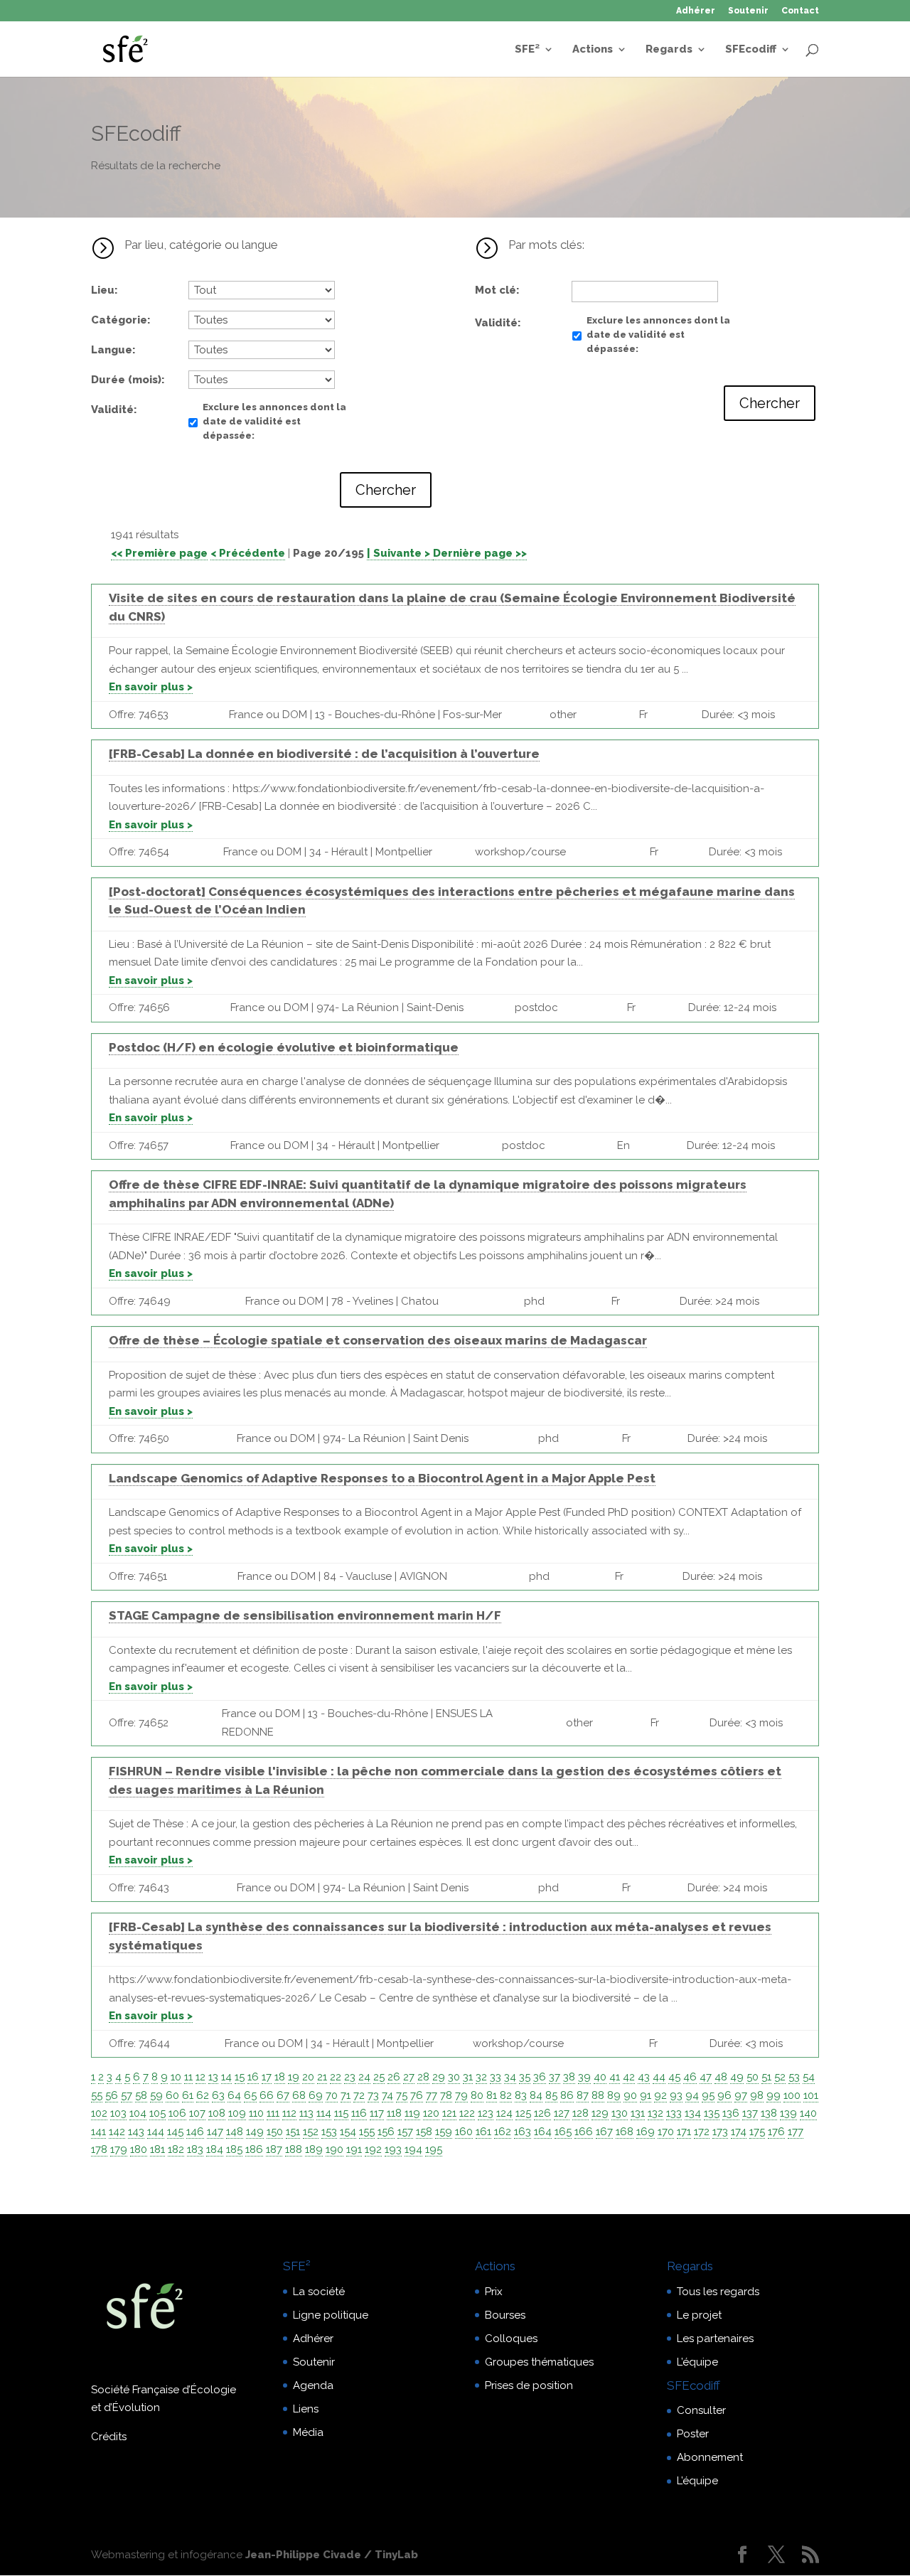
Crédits (109, 2437)
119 (412, 2113)
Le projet (699, 2315)
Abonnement (710, 2457)
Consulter (701, 2410)
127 (562, 2113)
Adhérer (696, 11)
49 (737, 2077)
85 (551, 2095)
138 (769, 2113)
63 (218, 2095)
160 (464, 2132)
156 (386, 2132)
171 (684, 2132)
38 (569, 2077)
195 (434, 2149)
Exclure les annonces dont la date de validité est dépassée (274, 421)
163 (523, 2132)
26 (394, 2077)
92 (660, 2095)
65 (250, 2095)
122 (467, 2113)
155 (367, 2132)
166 (584, 2132)
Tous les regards (718, 2292)
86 (567, 2095)
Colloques (511, 2339)
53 (794, 2077)
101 (811, 2095)
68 (299, 2095)
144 (156, 2132)
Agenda (313, 2385)
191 (354, 2149)
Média (308, 2432)
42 (629, 2077)
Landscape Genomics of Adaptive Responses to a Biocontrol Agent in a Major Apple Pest (382, 1478)
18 (280, 2077)
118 (394, 2113)
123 (486, 2113)
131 (638, 2113)
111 (273, 2113)
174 (739, 2132)
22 (336, 2077)
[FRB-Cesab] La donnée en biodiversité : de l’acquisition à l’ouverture (324, 754)
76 (417, 2095)
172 (702, 2132)
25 (379, 2077)
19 (294, 2077)
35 (525, 2077)
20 (308, 2077)
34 (510, 2077)
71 (346, 2095)
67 (283, 2095)
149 (255, 2132)
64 (234, 2095)
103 (118, 2113)
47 (706, 2077)
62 (203, 2095)
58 (141, 2095)
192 (373, 2149)
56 (112, 2095)
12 (200, 2077)
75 (402, 2095)
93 (676, 2095)
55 (97, 2095)
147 (215, 2132)
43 (644, 2077)
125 (523, 2113)
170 (666, 2132)
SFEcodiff (751, 50)
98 (757, 2095)
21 (322, 2077)
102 (99, 2113)
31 (468, 2077)
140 (808, 2113)
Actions (593, 50)
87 (583, 2095)
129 (600, 2113)
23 (350, 2077)
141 (98, 2132)
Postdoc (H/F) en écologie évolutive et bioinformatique (284, 1047)
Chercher (386, 490)
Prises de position (529, 2385)
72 (359, 2095)
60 (172, 2095)
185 (234, 2149)
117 (377, 2113)
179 (119, 2149)
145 (175, 2132)
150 (275, 2132)
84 (536, 2095)
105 (157, 2113)
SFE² (527, 50)
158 (424, 2132)
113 (306, 2113)
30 (454, 2077)
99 (773, 2095)
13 (213, 2077)
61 (188, 2095)
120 (431, 2113)
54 (809, 2077)
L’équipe (697, 2362)
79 (461, 2095)
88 (598, 2095)
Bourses (505, 2315)
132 (655, 2113)
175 (757, 2132)
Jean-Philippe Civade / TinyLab (332, 2555)
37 (555, 2077)
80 (477, 2095)
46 (690, 2077)
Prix (494, 2292)
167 (604, 2132)
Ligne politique (331, 2315)
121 (449, 2113)
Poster (693, 2434)
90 (630, 2095)
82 (506, 2095)
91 (646, 2095)
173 (720, 2132)
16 (253, 2077)
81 (492, 2095)
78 (446, 2095)
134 (693, 2113)
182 (176, 2149)
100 (792, 2095)
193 (393, 2149)
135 (712, 2113)
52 (780, 2077)
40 (600, 2077)
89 (614, 2095)
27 (409, 2077)
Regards (669, 50)
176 (776, 2132)
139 (788, 2113)
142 (117, 2132)
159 (444, 2132)
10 (176, 2077)
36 (540, 2077)
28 (423, 2077)
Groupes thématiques (539, 2362)
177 (796, 2132)
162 (503, 2132)
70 (332, 2095)
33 (496, 2077)
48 (721, 2077)
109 (237, 2113)
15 (240, 2077)
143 (136, 2132)
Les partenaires (715, 2339)
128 (580, 2113)
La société (319, 2292)
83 (521, 2095)
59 (156, 2095)
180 (139, 2149)
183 (195, 2149)
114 (324, 2113)
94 (692, 2095)
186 (254, 2149)
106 (177, 2113)
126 (542, 2113)
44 (659, 2077)
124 (504, 2113)
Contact (800, 11)
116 (359, 2113)
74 (387, 2095)
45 (674, 2077)
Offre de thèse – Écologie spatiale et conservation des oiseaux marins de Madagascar (378, 1340)
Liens (306, 2409)
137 (750, 2113)
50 (753, 2077)
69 (316, 2095)
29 (439, 2077)
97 (741, 2095)
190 (334, 2149)
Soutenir (748, 11)
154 (348, 2132)
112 (289, 2113)
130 (620, 2113)
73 (373, 2095)
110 (256, 2113)
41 (615, 2077)
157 (405, 2132)
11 (188, 2077)
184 (215, 2149)
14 (226, 2077)
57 (127, 2095)
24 (364, 2077)
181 (157, 2149)
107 (197, 2113)
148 (235, 2132)
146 (195, 2132)
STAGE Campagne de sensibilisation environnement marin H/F (305, 1615)
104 (138, 2113)
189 (314, 2149)
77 (432, 2095)
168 (625, 2132)
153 (329, 2132)
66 (267, 2095)
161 (483, 2132)
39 (584, 2077)
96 (724, 2095)
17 (267, 2077)
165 (563, 2132)
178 (99, 2149)
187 (274, 2149)
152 (311, 2132)
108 (217, 2113)
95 (708, 2095)
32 (481, 2077)
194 (413, 2149)
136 (731, 2113)
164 (543, 2132)
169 (646, 2132)
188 (294, 2149)
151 (293, 2132)
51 (766, 2077)
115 (341, 2113)
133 (674, 2113)
